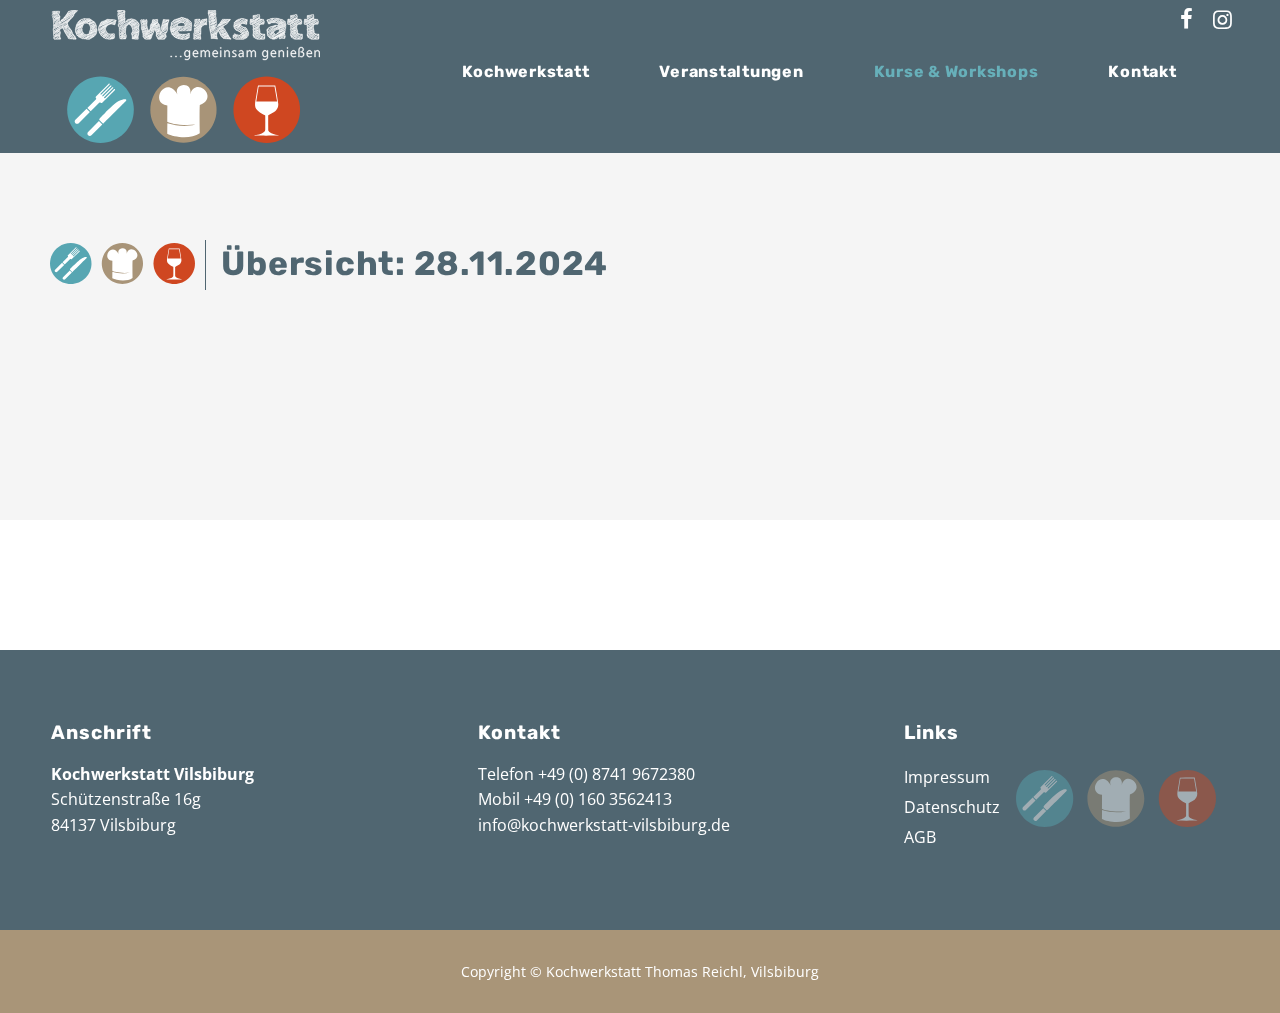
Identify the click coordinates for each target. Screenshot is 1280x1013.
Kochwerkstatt (526, 71)
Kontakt (1142, 71)
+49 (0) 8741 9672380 (616, 774)
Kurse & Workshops (956, 71)
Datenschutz (952, 807)
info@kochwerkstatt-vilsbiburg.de (604, 825)
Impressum (947, 777)
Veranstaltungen (731, 71)
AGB (920, 837)
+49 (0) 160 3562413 (598, 799)
